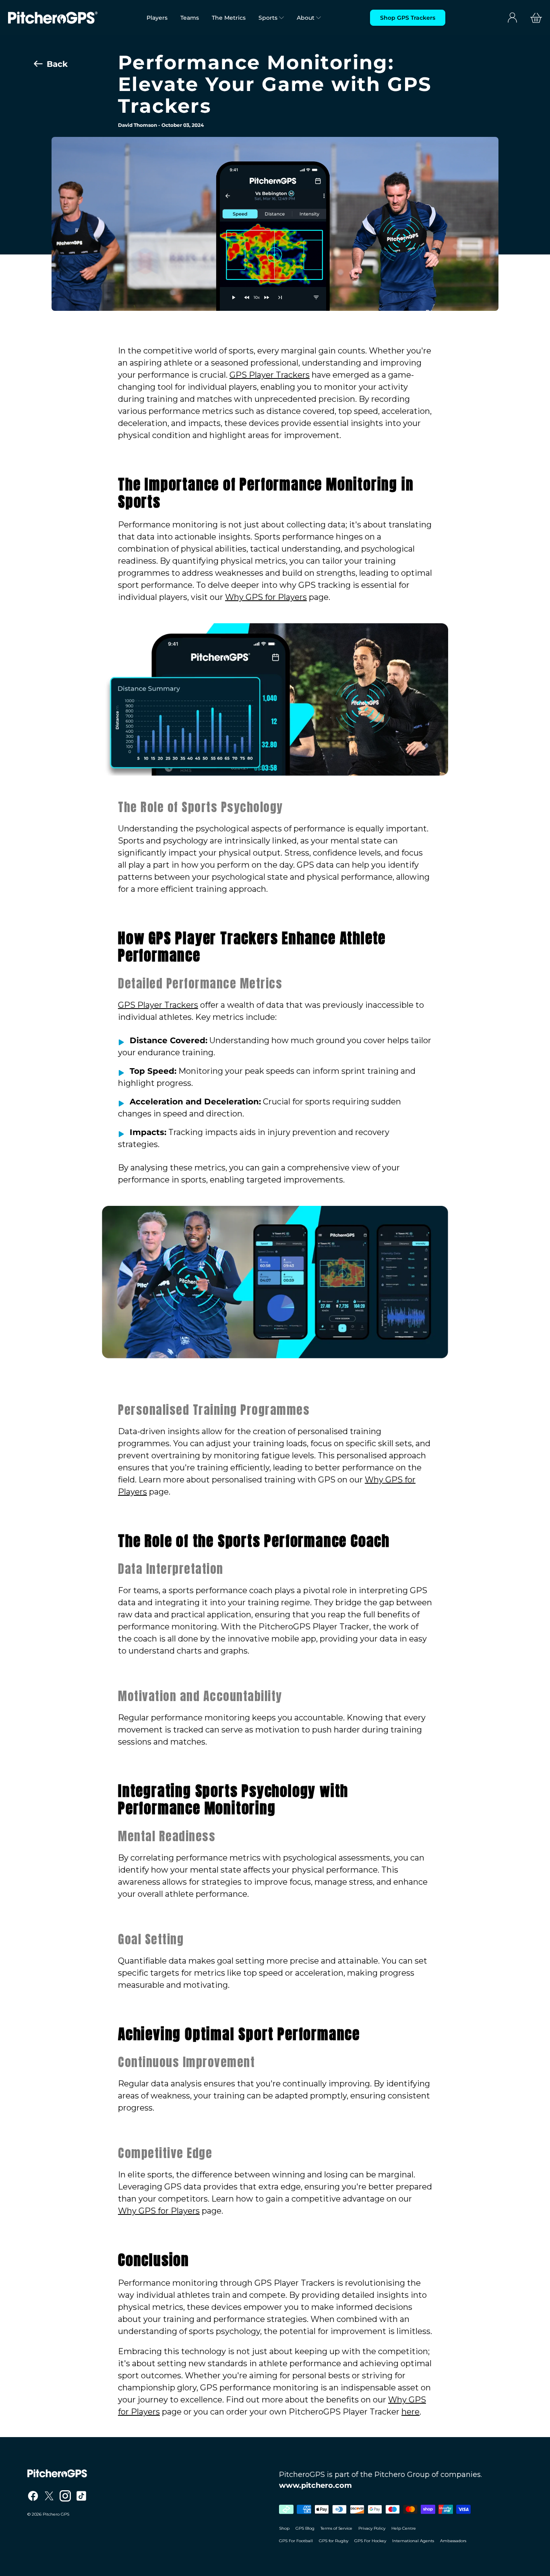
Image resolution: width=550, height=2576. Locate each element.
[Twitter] (49, 2496)
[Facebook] (33, 2496)
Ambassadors (453, 2541)
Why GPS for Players (266, 597)
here (410, 2412)
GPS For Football (296, 2541)
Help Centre (404, 2528)
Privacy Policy (372, 2528)
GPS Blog (305, 2528)
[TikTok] (81, 2496)
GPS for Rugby (334, 2541)
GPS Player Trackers (270, 375)
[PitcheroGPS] (149, 2473)
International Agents (413, 2541)
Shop (284, 2528)
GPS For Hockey (370, 2541)
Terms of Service (336, 2528)
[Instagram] (65, 2496)
